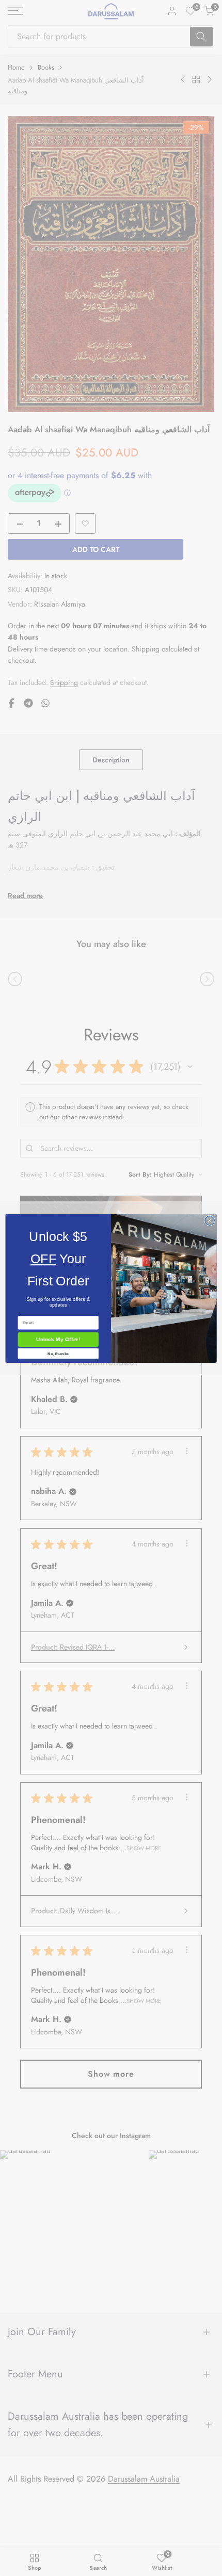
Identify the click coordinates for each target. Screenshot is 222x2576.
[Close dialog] (210, 1220)
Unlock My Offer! (58, 1340)
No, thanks (58, 1353)
